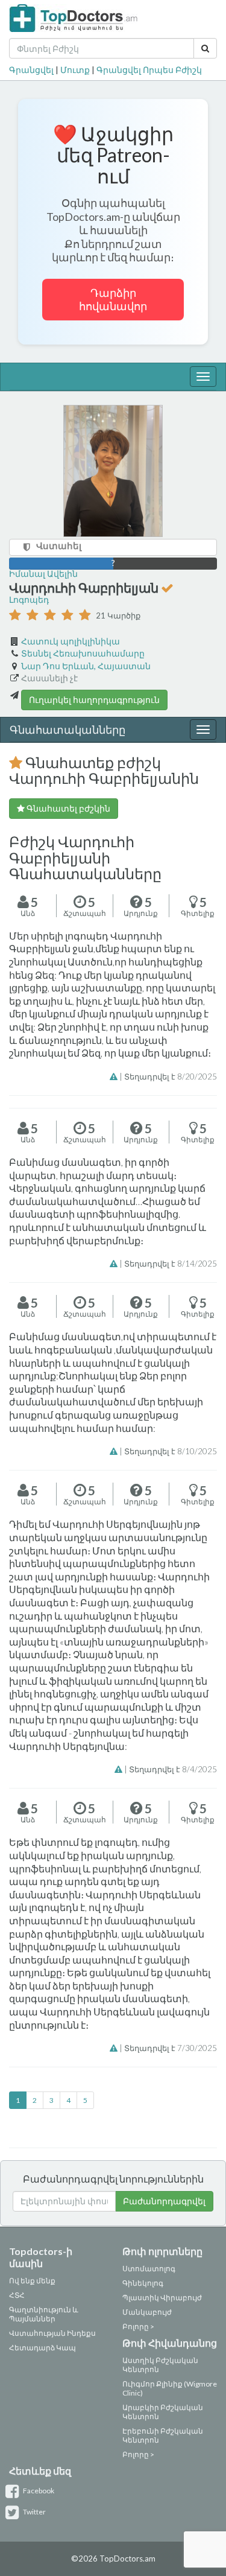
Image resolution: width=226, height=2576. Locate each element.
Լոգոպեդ (29, 599)
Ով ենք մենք (32, 2281)
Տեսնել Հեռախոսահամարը (83, 653)
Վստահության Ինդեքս (52, 2333)
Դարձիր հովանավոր (113, 300)
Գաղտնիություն (40, 2310)
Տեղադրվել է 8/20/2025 (171, 1077)
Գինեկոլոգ (143, 2283)
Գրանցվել (31, 70)
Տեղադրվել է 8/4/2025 (173, 1769)
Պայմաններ (32, 2319)
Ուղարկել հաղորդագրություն (94, 700)
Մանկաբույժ (147, 2312)
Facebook (38, 2491)
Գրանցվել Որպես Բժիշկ (149, 70)
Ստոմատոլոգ (149, 2269)
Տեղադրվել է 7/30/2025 (171, 2048)
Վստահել (59, 545)
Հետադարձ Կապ (42, 2348)
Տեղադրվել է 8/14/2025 (171, 1264)
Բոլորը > (138, 2326)
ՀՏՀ (17, 2295)
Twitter (34, 2512)
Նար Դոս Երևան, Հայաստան (86, 666)
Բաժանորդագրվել (164, 2201)
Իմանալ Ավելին (43, 574)
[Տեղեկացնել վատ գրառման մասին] (115, 1077)
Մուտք (75, 70)
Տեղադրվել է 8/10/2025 (171, 1451)
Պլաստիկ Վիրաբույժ (162, 2298)
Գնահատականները (67, 730)
